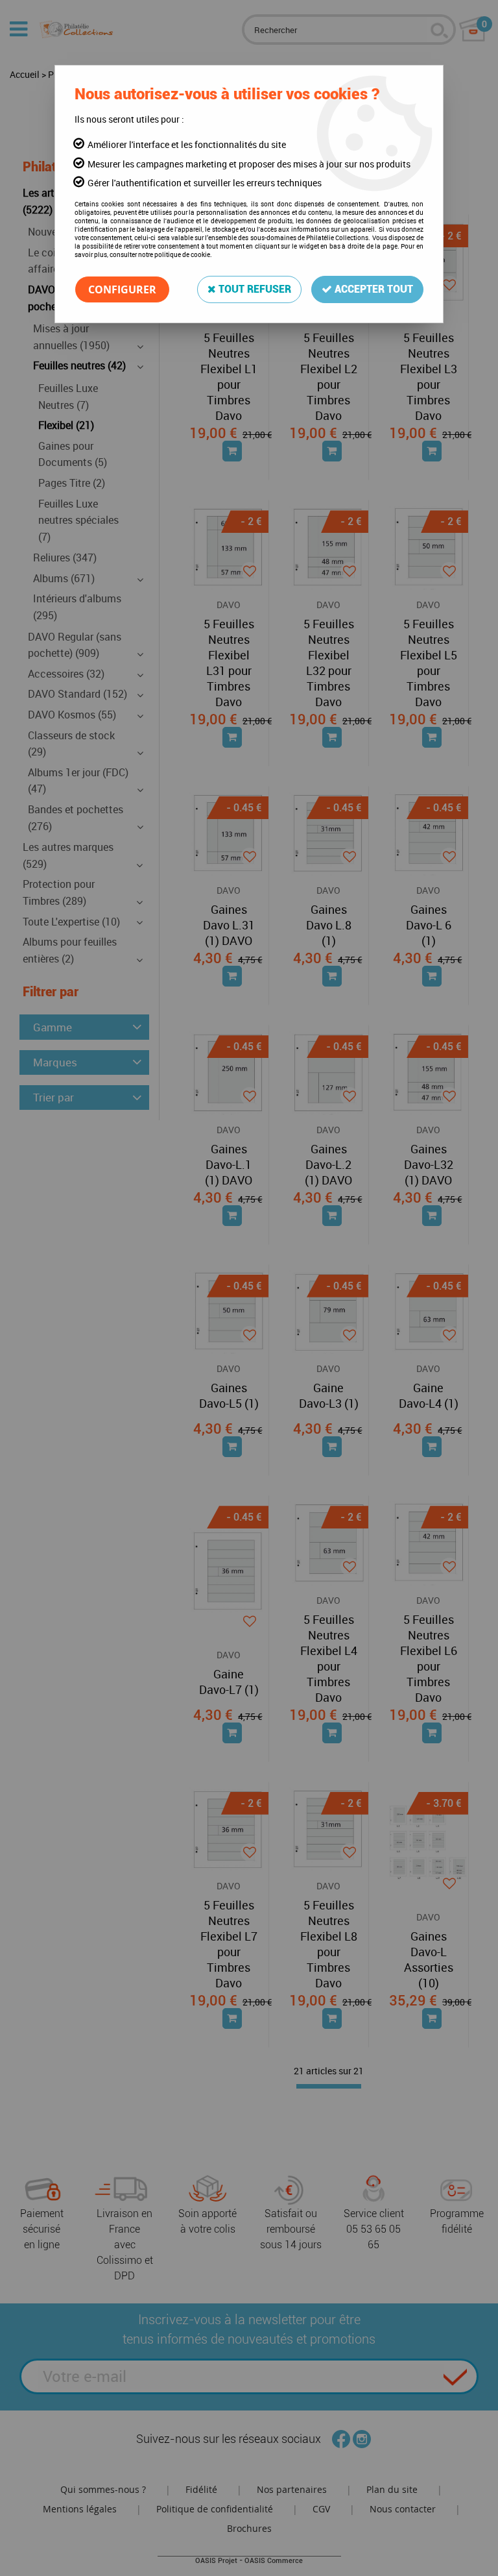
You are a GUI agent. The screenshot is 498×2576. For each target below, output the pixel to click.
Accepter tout (373, 289)
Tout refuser (254, 289)
